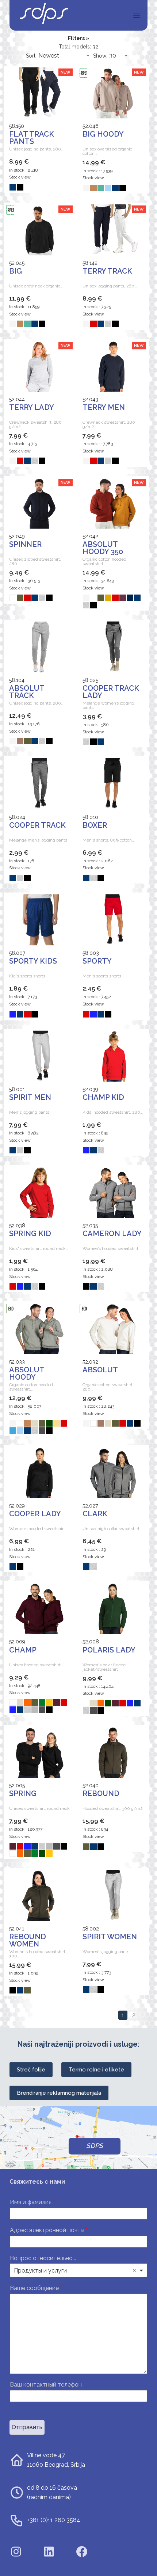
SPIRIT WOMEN (110, 1937)
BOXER (95, 825)
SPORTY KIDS (33, 961)
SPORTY (97, 961)
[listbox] (78, 2270)
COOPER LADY (35, 1514)
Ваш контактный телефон (46, 2385)
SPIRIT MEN (30, 1097)
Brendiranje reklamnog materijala (59, 2093)
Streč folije (31, 2070)
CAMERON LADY (112, 1234)
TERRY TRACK (107, 271)
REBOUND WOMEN (28, 1940)
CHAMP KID (103, 1097)
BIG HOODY (103, 134)
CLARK (95, 1514)
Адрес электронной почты (49, 2230)
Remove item (134, 2270)
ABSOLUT (100, 1370)
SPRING (23, 1793)
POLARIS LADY (109, 1650)
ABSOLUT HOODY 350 (103, 548)
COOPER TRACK (37, 825)
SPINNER (25, 544)
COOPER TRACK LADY (111, 692)
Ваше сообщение (36, 2288)
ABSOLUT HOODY (27, 1373)
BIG (16, 271)
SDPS (95, 2146)
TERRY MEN (104, 407)
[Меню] (137, 15)
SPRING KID (30, 1234)
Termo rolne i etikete (96, 2070)
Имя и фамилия (32, 2202)
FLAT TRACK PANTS (32, 138)
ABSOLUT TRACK (27, 692)
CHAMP (23, 1650)
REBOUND (101, 1793)
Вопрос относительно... (43, 2258)
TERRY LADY (32, 407)
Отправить (27, 2427)
